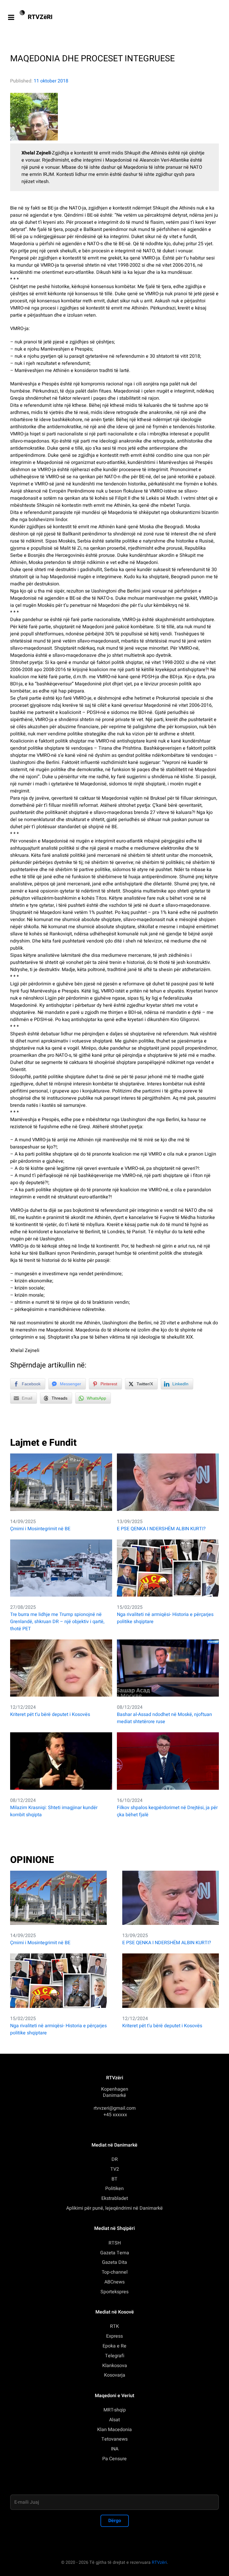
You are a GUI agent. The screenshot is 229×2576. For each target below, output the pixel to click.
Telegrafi (115, 2356)
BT (114, 2179)
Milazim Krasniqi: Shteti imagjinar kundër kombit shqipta (54, 1811)
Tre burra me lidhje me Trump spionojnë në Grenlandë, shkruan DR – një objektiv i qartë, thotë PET (57, 1622)
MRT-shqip (115, 2410)
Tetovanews (114, 2439)
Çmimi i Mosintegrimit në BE (40, 1529)
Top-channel (115, 2272)
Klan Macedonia (114, 2430)
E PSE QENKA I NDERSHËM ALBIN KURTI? (161, 1529)
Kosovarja (115, 2375)
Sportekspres (114, 2292)
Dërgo (115, 2521)
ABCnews (114, 2282)
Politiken (114, 2189)
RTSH (115, 2243)
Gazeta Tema (115, 2253)
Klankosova (115, 2366)
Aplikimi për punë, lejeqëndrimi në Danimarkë (114, 2208)
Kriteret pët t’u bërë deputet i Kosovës (50, 1714)
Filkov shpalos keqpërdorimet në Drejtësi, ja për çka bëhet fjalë (167, 1811)
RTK (114, 2326)
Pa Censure (114, 2459)
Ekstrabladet (115, 2198)
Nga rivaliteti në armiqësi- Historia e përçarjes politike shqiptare (165, 1618)
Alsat (114, 2420)
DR (115, 2159)
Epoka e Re (114, 2346)
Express (114, 2336)
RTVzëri (159, 2562)
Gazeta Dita (114, 2262)
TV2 (115, 2169)
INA (115, 2449)
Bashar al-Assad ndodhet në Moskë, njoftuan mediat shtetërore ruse (164, 1718)
